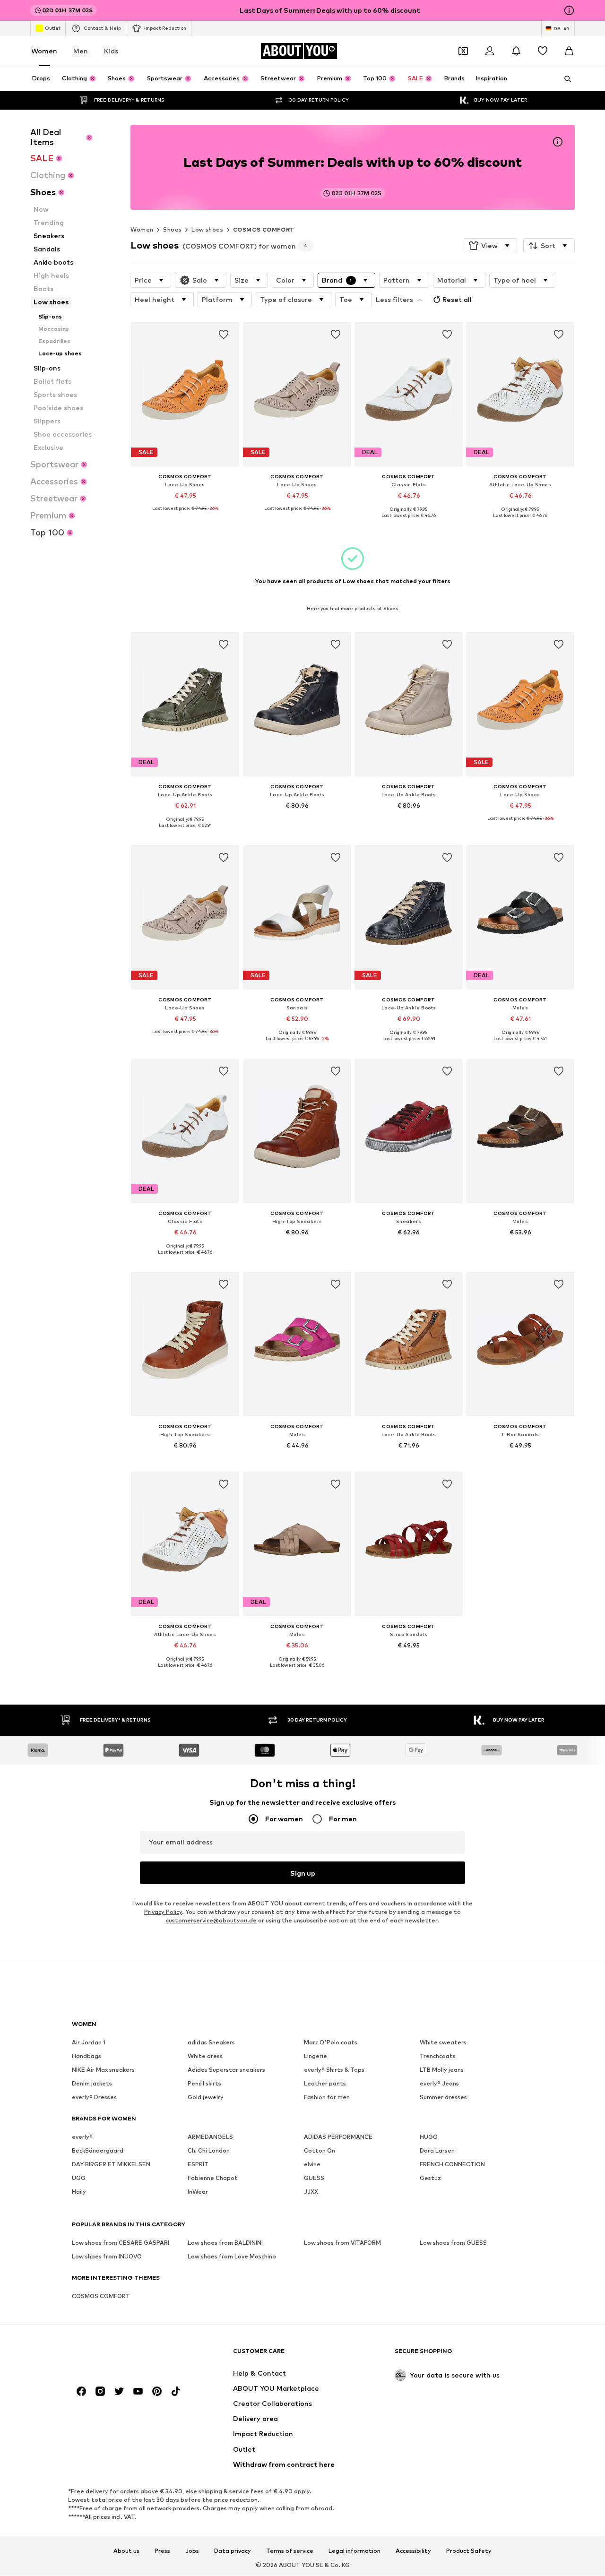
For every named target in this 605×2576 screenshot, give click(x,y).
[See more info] (185, 515)
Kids (111, 51)
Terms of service (290, 2551)
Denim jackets (92, 2084)
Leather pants (325, 2084)
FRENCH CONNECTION (452, 2165)
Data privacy (233, 2551)
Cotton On (320, 2151)
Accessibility (413, 2551)
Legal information (354, 2551)
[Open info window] (569, 10)
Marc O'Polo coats (331, 2043)
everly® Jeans (439, 2084)
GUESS (314, 2178)
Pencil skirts (204, 2084)
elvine (312, 2165)
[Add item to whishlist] (224, 335)
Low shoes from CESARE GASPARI (121, 2243)
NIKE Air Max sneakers (103, 2070)
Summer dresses (443, 2098)
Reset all (457, 299)
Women (44, 51)
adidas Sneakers (211, 2043)
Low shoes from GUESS (453, 2243)
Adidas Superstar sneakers (226, 2070)
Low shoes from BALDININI (225, 2243)
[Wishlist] (543, 51)
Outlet (53, 28)
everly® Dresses (94, 2098)
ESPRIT (198, 2165)
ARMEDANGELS (210, 2137)
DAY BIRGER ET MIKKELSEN (111, 2165)
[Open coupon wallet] (463, 51)
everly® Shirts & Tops (334, 2070)
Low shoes (207, 229)
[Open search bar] (564, 79)
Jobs (192, 2551)
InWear (198, 2192)
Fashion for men (327, 2098)
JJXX (311, 2192)
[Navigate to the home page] (123, 2356)
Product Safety (469, 2551)
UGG (79, 2178)
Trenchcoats (438, 2056)
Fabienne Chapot (213, 2178)
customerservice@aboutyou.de (211, 1921)
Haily (79, 2192)
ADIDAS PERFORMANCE (338, 2137)
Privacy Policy (163, 1912)
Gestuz (430, 2178)
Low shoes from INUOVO (107, 2257)
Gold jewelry (206, 2098)
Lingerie (315, 2056)
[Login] (490, 51)
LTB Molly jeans (442, 2070)
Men (81, 51)
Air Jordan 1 (89, 2043)
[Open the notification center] (516, 51)
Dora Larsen (437, 2151)
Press (162, 2551)
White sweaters (443, 2043)
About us (126, 2551)
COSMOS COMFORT (264, 229)
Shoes (172, 229)
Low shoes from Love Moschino (232, 2257)
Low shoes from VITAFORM (342, 2243)
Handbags (86, 2056)
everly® (82, 2137)
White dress (205, 2056)
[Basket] (569, 51)
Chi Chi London (209, 2151)
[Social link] (81, 2392)
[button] (490, 246)
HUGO (429, 2137)
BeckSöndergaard (98, 2151)
